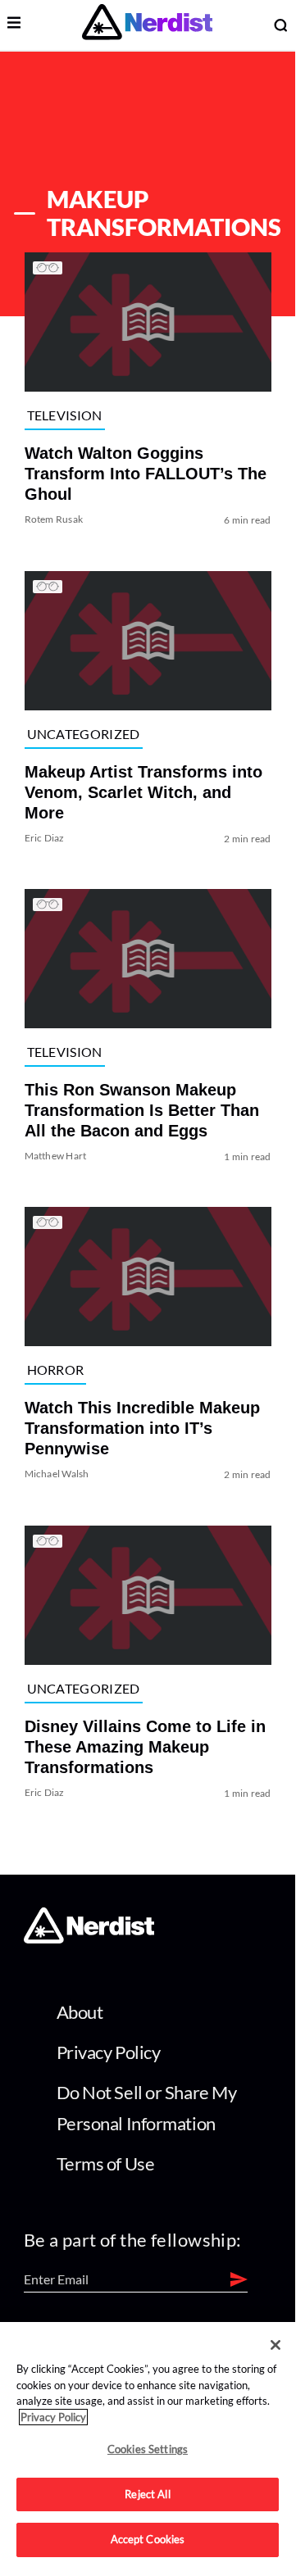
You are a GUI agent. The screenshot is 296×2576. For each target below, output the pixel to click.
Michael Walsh (57, 1474)
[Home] (89, 1939)
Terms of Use (106, 2163)
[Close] (276, 2345)
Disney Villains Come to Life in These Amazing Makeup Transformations (145, 1747)
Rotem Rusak (54, 520)
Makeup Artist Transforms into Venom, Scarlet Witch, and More (143, 792)
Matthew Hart (56, 1156)
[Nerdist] (147, 25)
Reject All (147, 2494)
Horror (56, 1370)
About (80, 2012)
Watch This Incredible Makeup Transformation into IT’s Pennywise (142, 1429)
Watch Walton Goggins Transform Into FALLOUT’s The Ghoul (146, 474)
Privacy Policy (109, 2052)
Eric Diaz (45, 838)
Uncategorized (84, 734)
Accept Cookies (148, 2539)
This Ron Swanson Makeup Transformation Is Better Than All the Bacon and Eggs (142, 1110)
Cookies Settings (148, 2449)
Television (65, 415)
